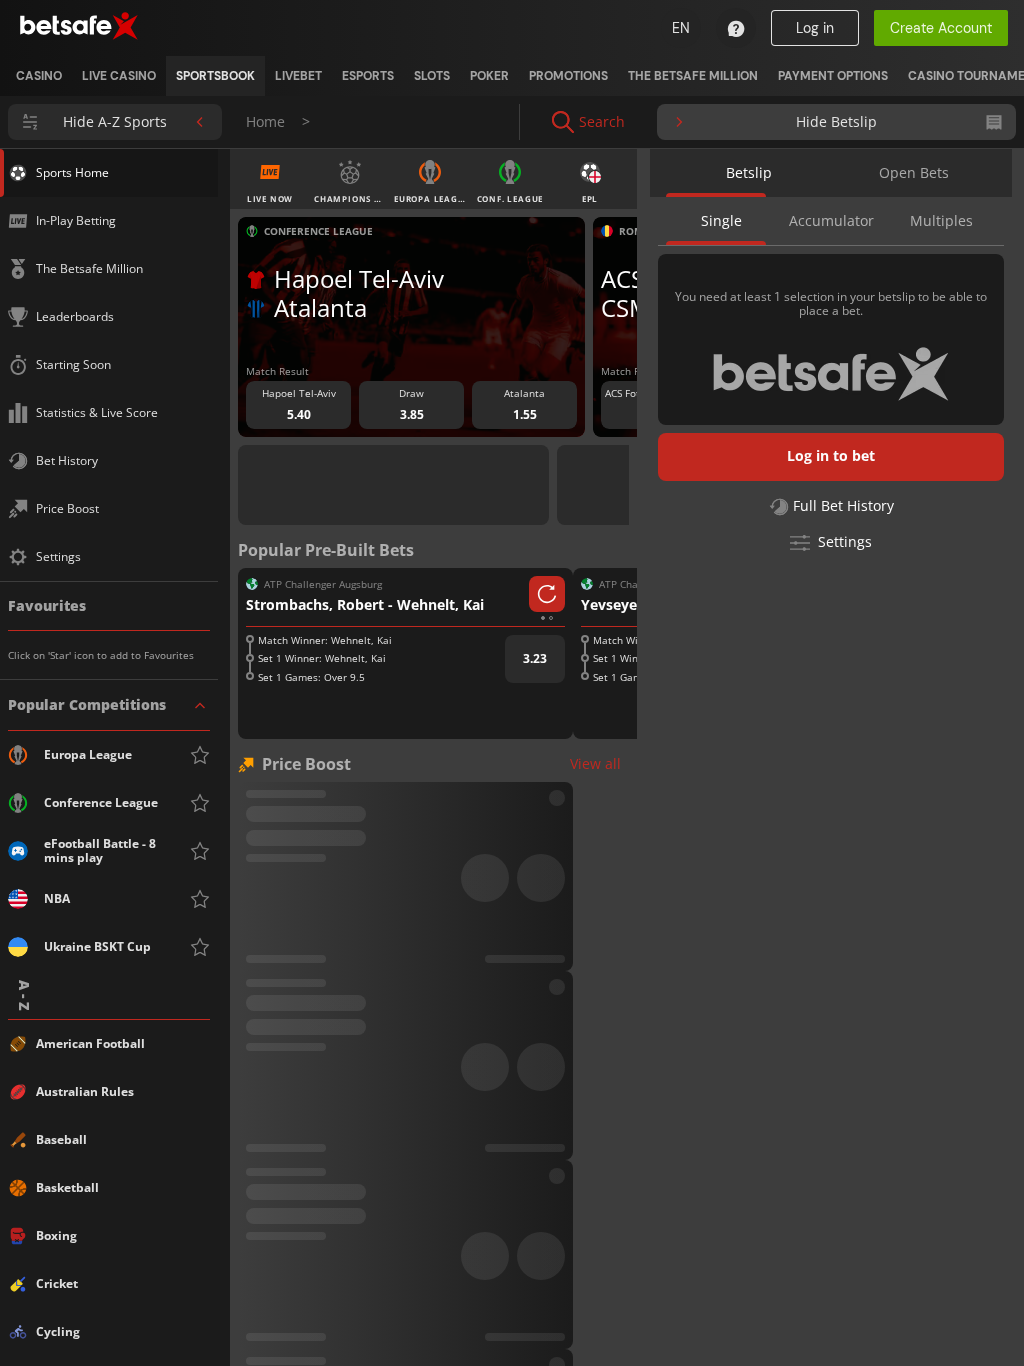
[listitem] (39, 76)
